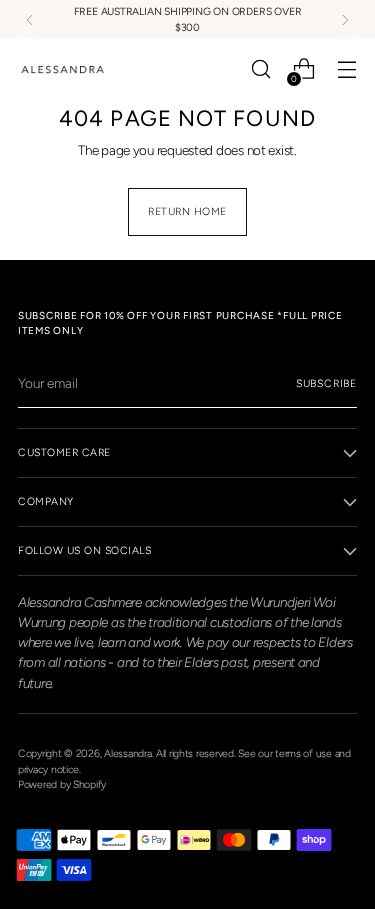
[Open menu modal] (346, 69)
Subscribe (326, 383)
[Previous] (30, 19)
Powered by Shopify (62, 784)
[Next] (345, 19)
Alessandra (127, 753)
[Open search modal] (260, 69)
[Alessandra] (63, 70)
